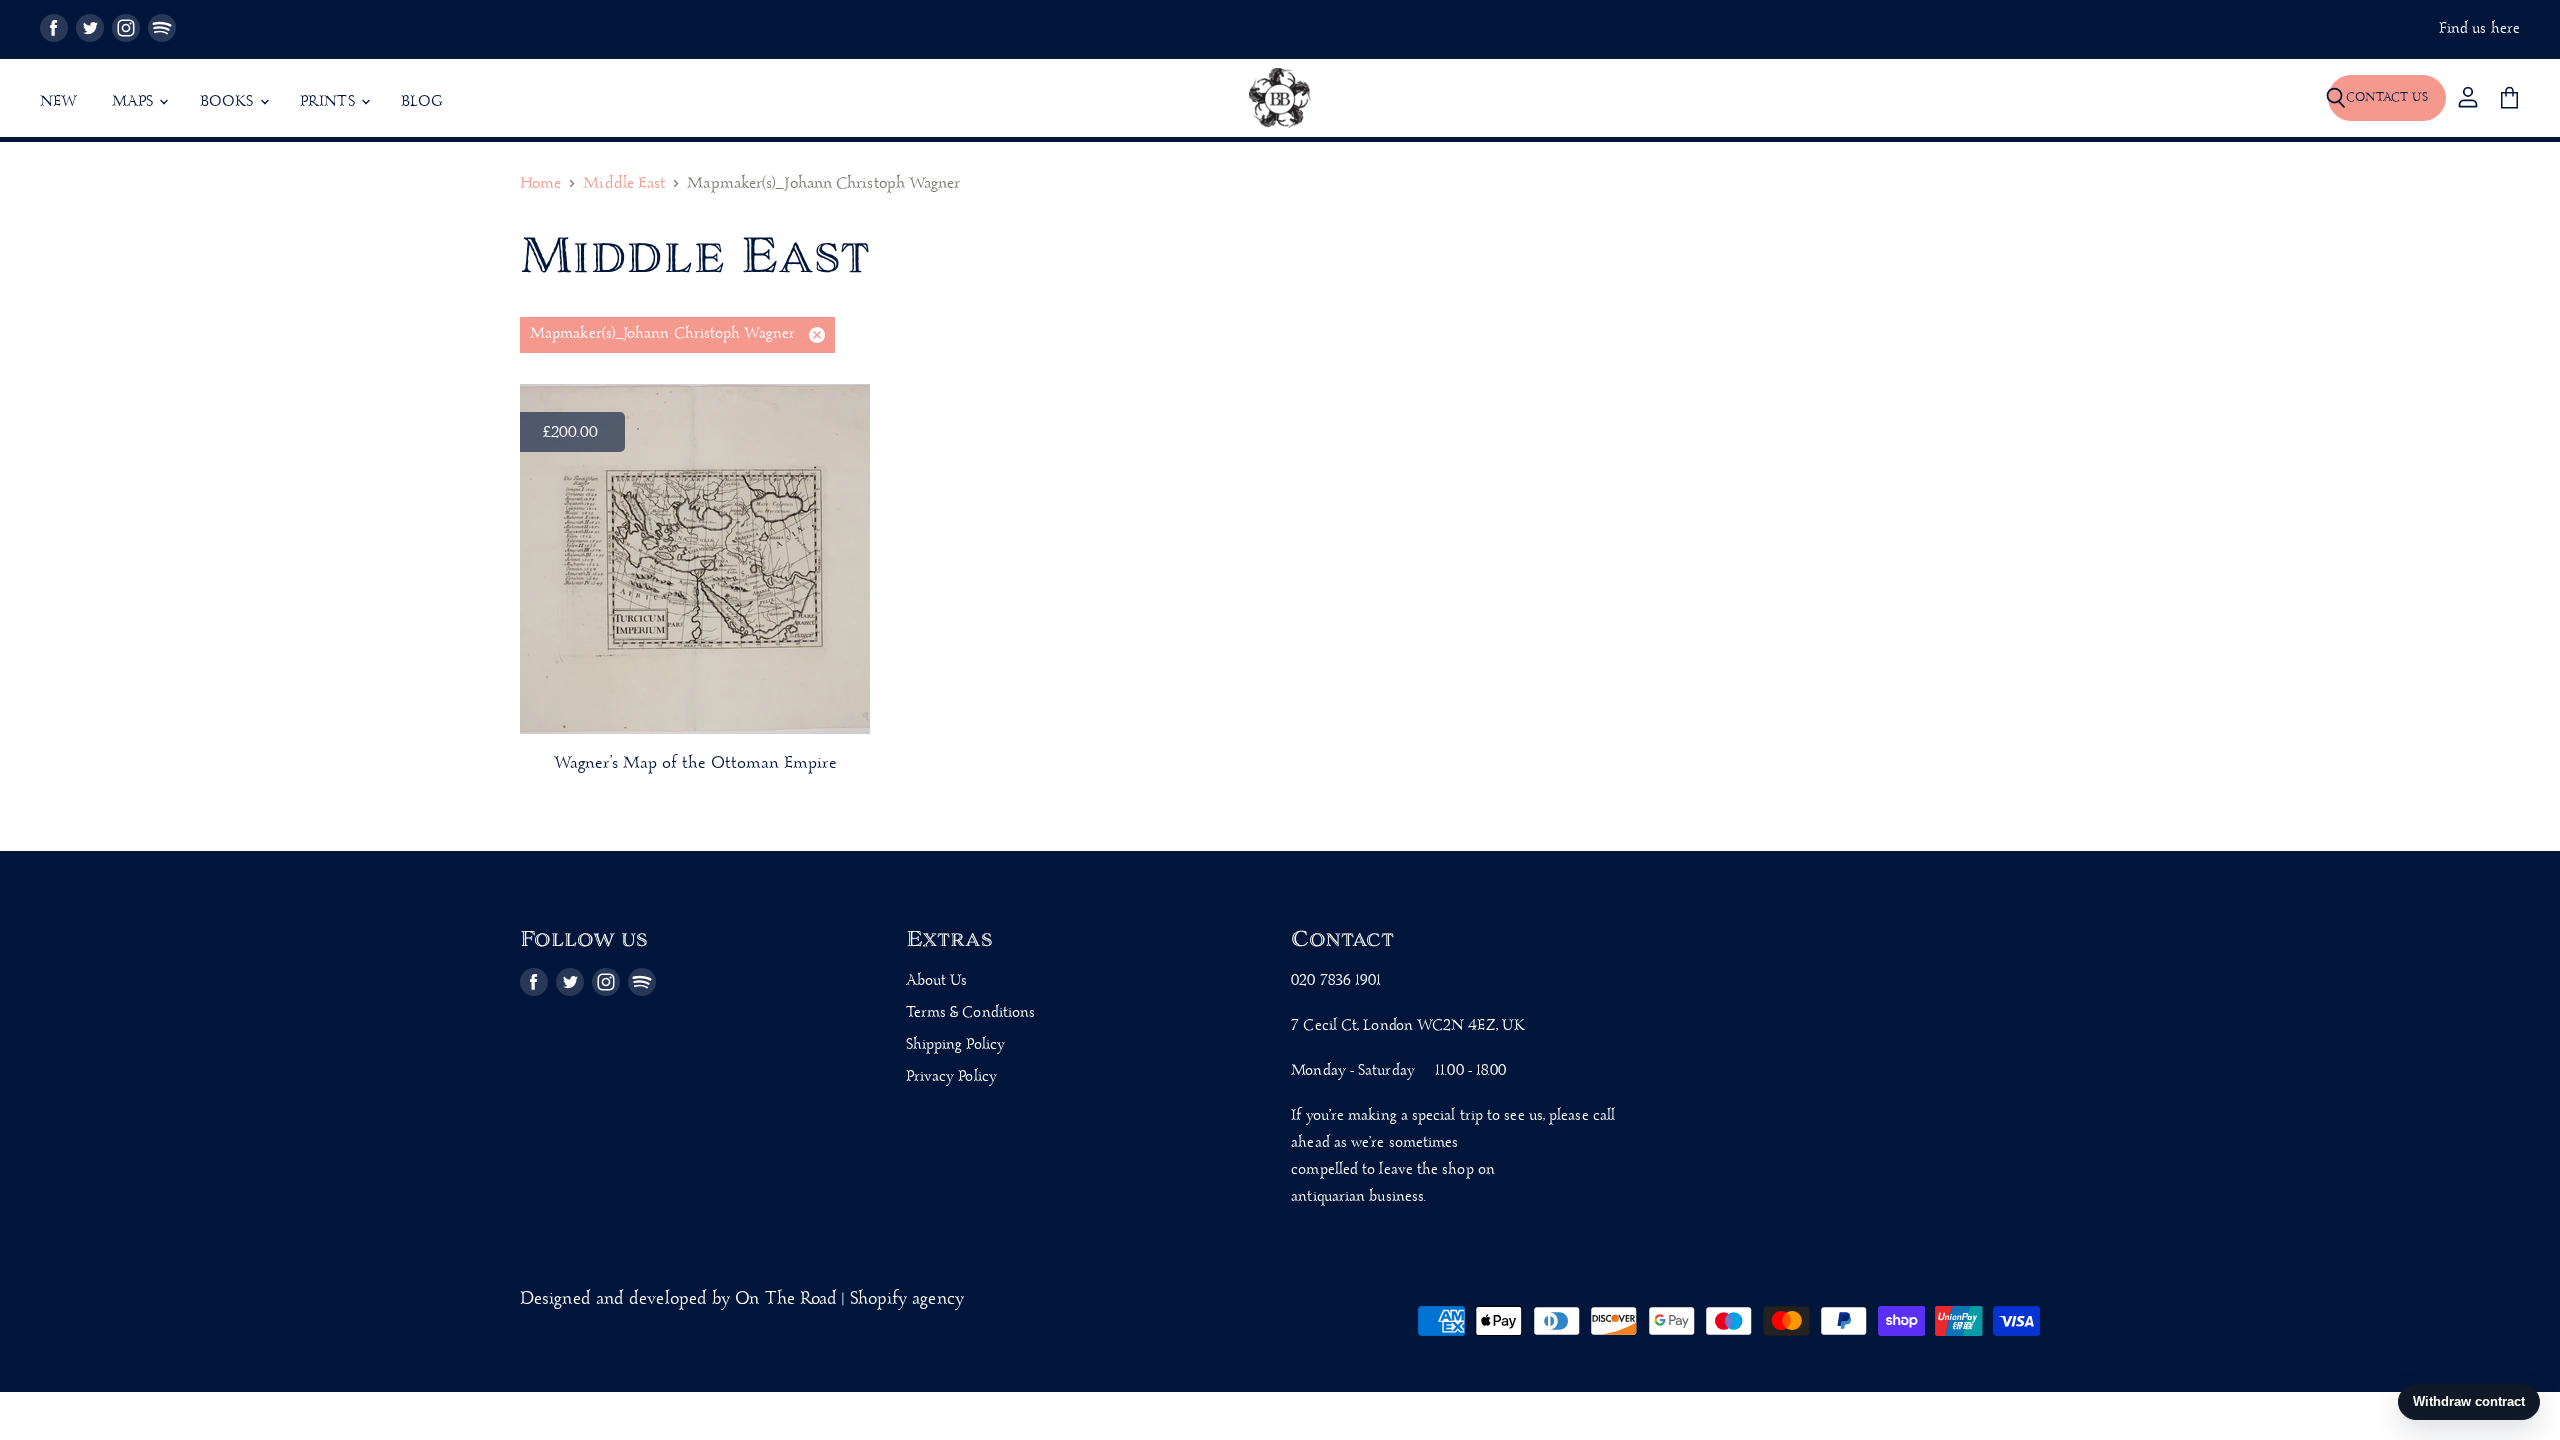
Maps (135, 102)
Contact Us (2387, 97)
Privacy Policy (951, 1077)
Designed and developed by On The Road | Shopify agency (742, 1299)
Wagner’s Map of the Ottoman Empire (695, 763)
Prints (329, 102)
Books (229, 102)
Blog (422, 102)
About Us (937, 981)
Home (540, 184)
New (59, 102)
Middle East (624, 184)
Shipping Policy (955, 1045)
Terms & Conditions (971, 1013)
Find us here (2479, 29)
